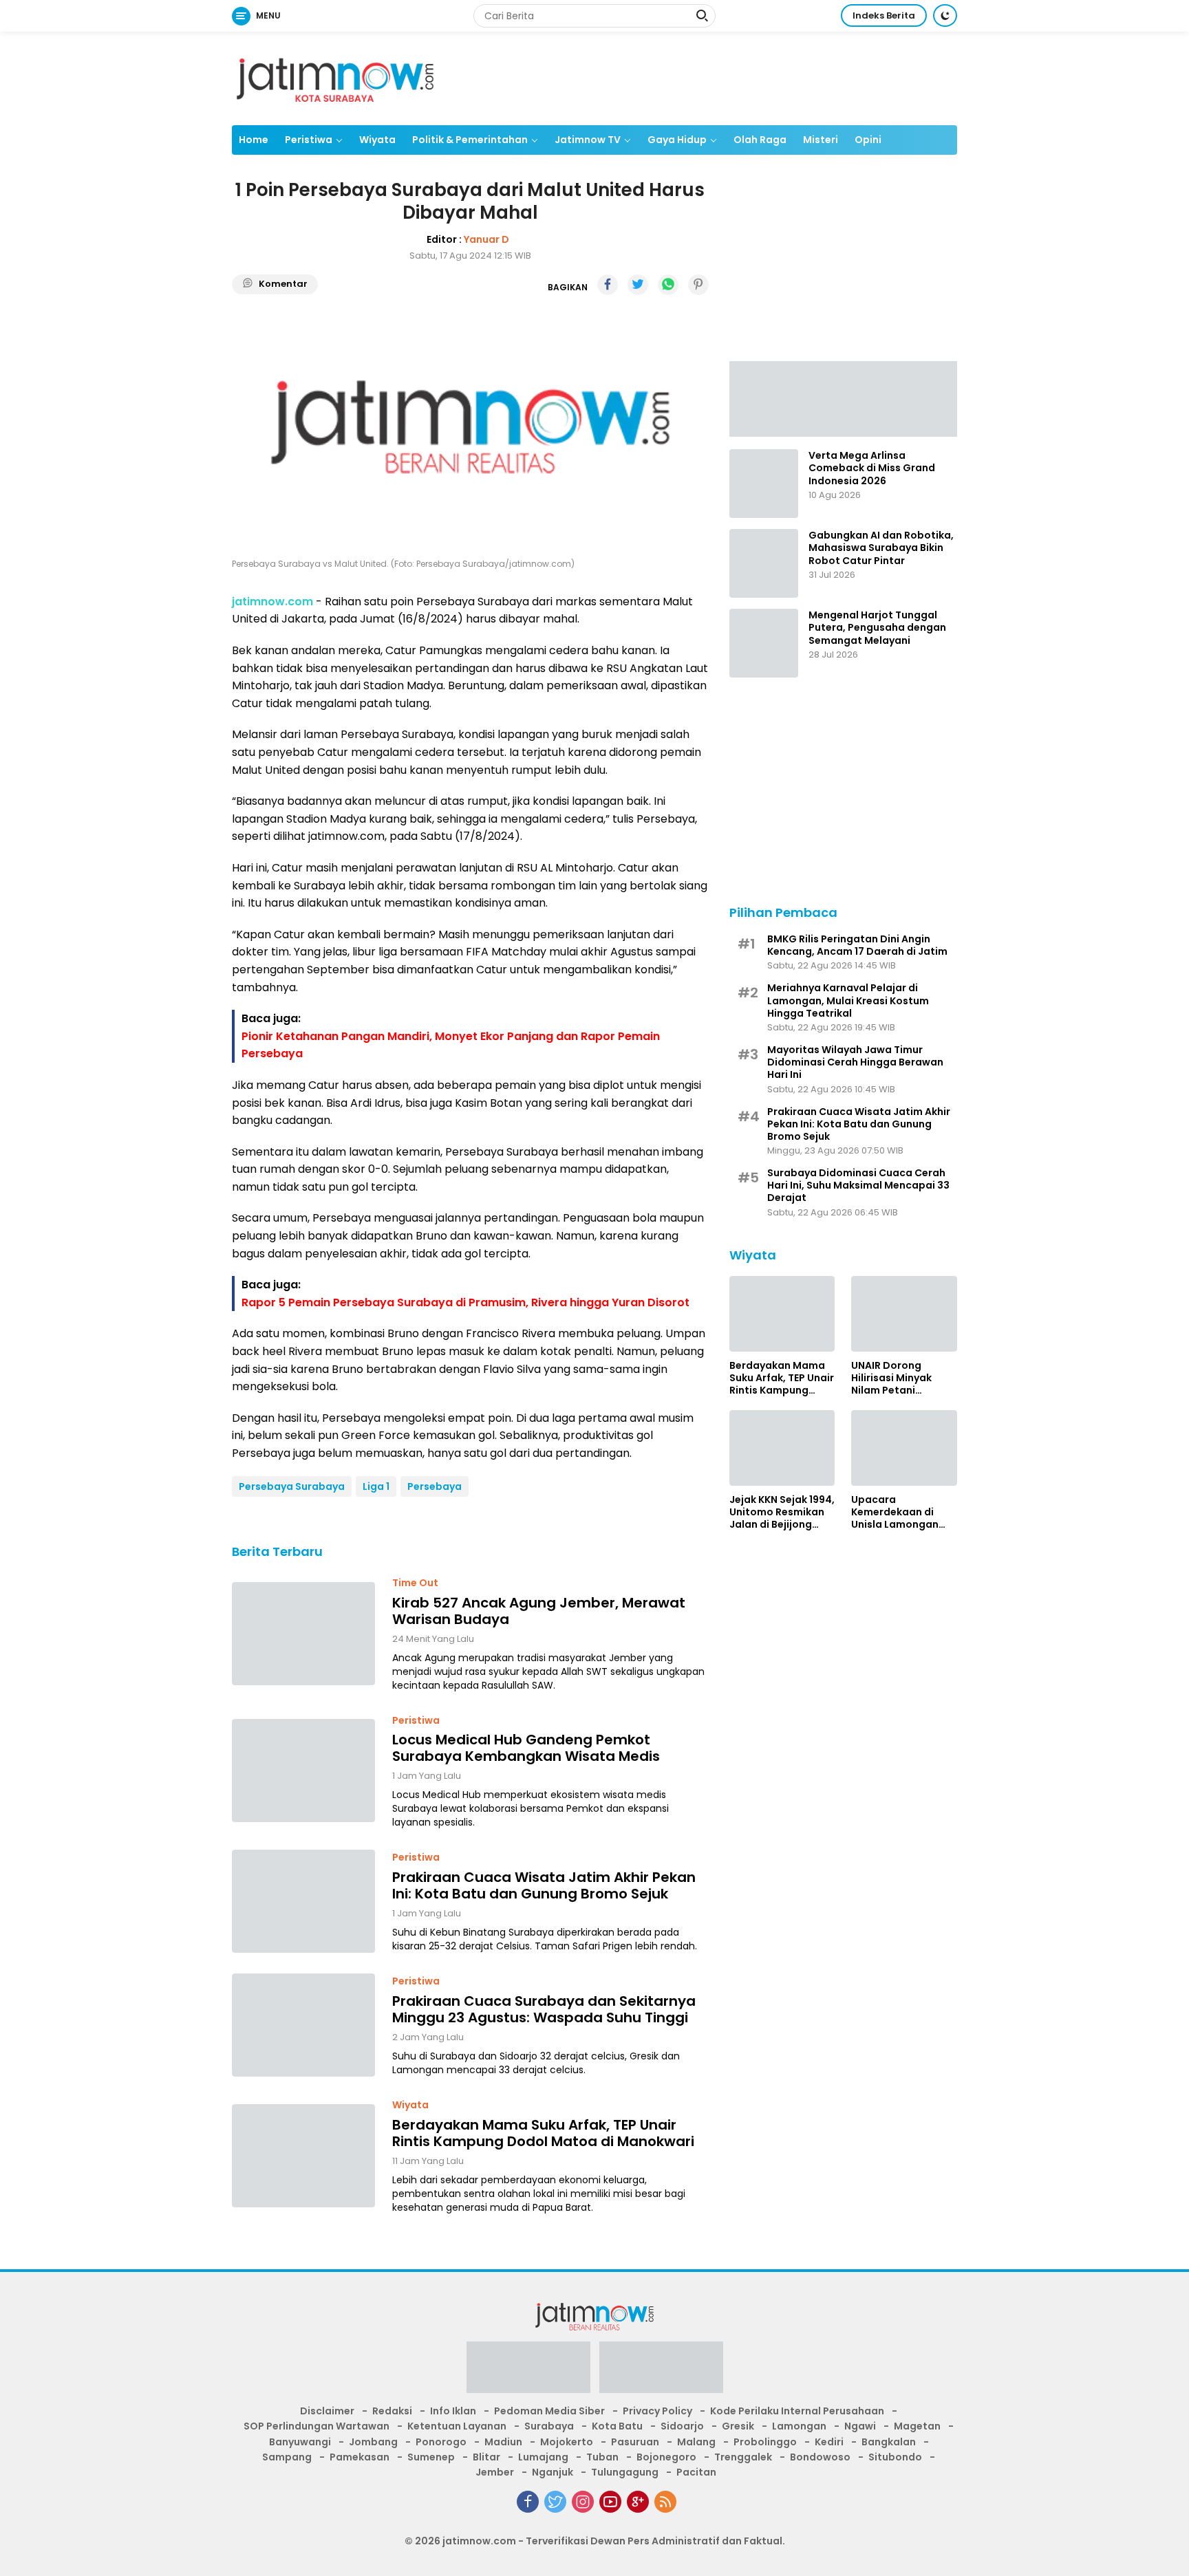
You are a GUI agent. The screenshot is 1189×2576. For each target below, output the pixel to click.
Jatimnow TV (588, 140)
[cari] (702, 17)
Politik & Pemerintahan (470, 140)
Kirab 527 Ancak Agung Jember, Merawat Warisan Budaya (539, 1611)
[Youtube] (610, 2502)
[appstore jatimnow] (661, 2372)
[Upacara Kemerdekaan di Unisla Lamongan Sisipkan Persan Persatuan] (904, 1448)
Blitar (486, 2457)
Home (254, 140)
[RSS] (665, 2502)
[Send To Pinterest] (698, 285)
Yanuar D (486, 239)
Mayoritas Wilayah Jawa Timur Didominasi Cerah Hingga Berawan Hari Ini (855, 1062)
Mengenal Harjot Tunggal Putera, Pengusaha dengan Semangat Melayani (877, 628)
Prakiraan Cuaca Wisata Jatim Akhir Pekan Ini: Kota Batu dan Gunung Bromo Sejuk (544, 1885)
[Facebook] (528, 2502)
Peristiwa (309, 140)
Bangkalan (889, 2442)
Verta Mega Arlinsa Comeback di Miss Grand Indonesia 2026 (872, 468)
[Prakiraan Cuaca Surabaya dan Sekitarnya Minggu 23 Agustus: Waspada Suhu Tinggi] (303, 2025)
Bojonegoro (666, 2457)
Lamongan (799, 2426)
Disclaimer (327, 2411)
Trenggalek (743, 2457)
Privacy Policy (657, 2411)
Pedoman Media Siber (549, 2411)
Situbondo (895, 2457)
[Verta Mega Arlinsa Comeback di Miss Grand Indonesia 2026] (764, 484)
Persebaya (435, 1486)
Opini (868, 140)
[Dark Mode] (945, 15)
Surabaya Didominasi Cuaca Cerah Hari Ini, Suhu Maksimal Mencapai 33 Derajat (858, 1185)
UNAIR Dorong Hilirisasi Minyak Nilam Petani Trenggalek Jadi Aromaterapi (892, 1377)
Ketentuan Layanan (457, 2426)
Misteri (821, 140)
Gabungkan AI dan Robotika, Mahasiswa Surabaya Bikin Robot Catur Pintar (881, 548)
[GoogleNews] (638, 2502)
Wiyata (377, 140)
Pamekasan (360, 2457)
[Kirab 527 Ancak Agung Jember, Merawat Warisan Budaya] (303, 1634)
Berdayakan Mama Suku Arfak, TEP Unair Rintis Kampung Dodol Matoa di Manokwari (543, 2133)
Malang (696, 2442)
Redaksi (392, 2411)
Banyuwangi (300, 2442)
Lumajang (543, 2457)
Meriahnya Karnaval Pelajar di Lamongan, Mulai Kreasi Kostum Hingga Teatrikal (848, 1000)
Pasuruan (635, 2442)
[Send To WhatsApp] (668, 285)
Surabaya (549, 2426)
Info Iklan (453, 2411)
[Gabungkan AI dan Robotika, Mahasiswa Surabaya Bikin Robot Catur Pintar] (764, 563)
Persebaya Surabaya (292, 1486)
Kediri (829, 2442)
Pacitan (696, 2472)
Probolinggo (765, 2442)
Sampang (287, 2457)
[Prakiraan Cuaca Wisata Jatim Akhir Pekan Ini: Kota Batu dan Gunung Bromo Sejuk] (303, 1901)
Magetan (917, 2426)
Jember (495, 2472)
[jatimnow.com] (335, 78)
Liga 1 (376, 1486)
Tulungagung (625, 2472)
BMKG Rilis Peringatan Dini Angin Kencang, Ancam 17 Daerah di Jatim (857, 944)
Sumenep (431, 2457)
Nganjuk (553, 2472)
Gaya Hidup (677, 140)
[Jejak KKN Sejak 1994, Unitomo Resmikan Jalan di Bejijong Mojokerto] (782, 1448)
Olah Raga (760, 140)
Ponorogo (441, 2442)
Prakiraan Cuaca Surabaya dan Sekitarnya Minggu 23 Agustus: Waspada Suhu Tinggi (544, 2009)
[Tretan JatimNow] (843, 398)
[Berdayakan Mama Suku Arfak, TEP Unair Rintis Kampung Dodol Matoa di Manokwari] (303, 2156)
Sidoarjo (682, 2426)
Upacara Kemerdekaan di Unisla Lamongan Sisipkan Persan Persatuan (895, 1512)
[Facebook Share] (608, 285)
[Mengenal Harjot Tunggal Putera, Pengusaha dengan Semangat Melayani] (764, 643)
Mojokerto (567, 2442)
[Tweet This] (638, 285)
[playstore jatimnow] (528, 2372)
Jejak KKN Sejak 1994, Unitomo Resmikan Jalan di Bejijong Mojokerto (782, 1512)
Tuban (602, 2457)
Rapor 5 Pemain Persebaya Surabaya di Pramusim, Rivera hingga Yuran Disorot (465, 1302)
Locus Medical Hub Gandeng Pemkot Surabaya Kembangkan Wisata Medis (526, 1748)
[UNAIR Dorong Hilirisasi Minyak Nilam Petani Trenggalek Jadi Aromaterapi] (904, 1314)
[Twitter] (555, 2502)
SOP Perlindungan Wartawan (317, 2426)
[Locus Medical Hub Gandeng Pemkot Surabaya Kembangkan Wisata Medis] (303, 1771)
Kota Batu (617, 2426)
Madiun (503, 2442)
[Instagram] (583, 2502)
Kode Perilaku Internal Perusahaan (797, 2411)
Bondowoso (820, 2457)
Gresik (738, 2426)
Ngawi (860, 2426)
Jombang (373, 2442)
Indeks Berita (884, 15)
